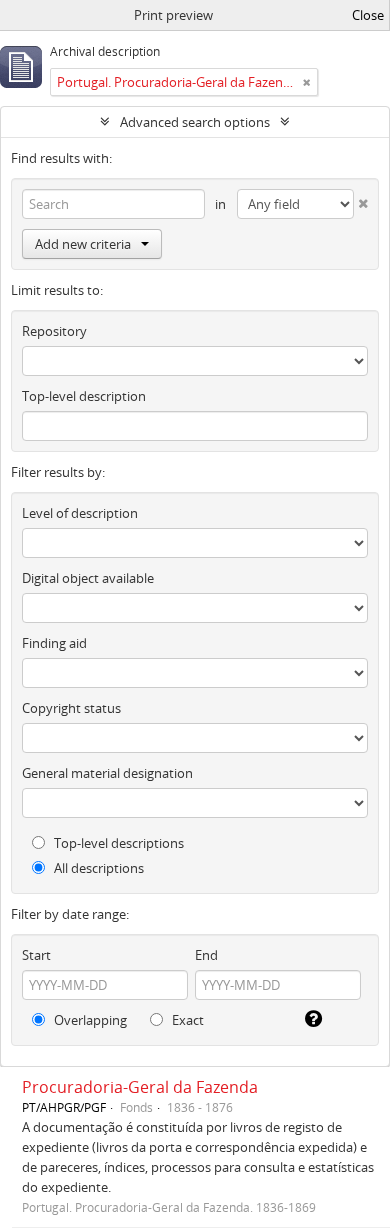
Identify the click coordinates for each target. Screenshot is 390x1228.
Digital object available (88, 578)
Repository (54, 331)
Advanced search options (195, 122)
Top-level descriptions (117, 843)
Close (368, 15)
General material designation (107, 773)
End (206, 955)
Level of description (80, 513)
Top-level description (84, 396)
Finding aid (54, 643)
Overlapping (89, 1020)
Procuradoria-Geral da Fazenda (140, 1087)
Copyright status (71, 708)
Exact (186, 1020)
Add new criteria (83, 244)
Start (36, 955)
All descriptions (97, 868)
